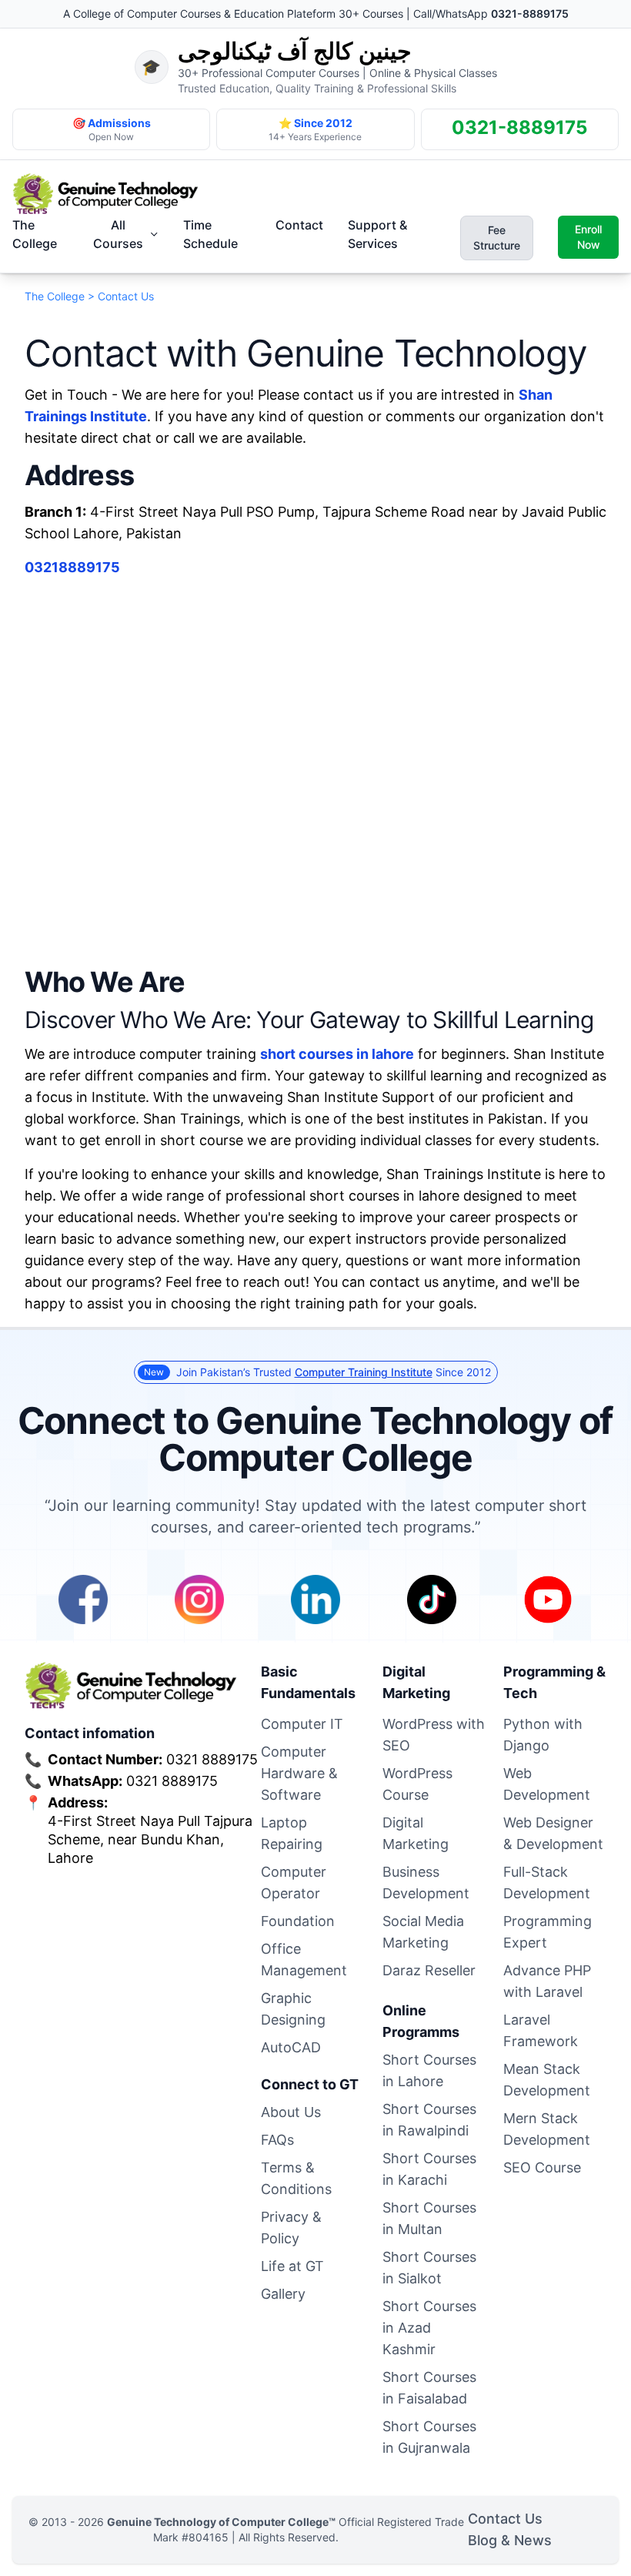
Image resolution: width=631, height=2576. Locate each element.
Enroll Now (588, 237)
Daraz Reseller (429, 1970)
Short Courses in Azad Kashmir (429, 2328)
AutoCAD (291, 2047)
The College (35, 234)
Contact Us (505, 2519)
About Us (291, 2112)
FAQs (277, 2140)
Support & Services (377, 234)
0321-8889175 (530, 13)
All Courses (118, 234)
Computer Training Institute (364, 1372)
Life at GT (292, 2266)
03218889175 (72, 567)
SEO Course (542, 2167)
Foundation (298, 1921)
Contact (299, 225)
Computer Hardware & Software (299, 1773)
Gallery (283, 2294)
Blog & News (510, 2540)
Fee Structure (497, 238)
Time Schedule (210, 234)
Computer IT (302, 1724)
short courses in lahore (337, 1054)
